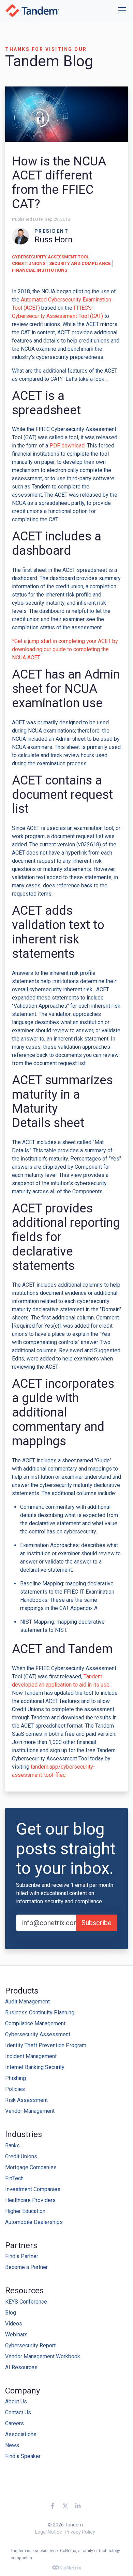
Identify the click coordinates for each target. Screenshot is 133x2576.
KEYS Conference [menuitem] (26, 2302)
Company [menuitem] (23, 2391)
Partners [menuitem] (21, 2245)
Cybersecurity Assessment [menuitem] (38, 2034)
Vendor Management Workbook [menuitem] (43, 2356)
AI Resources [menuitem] (21, 2367)
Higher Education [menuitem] (25, 2211)
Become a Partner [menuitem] (26, 2267)
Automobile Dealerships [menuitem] (34, 2222)
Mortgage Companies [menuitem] (31, 2167)
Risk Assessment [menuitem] (26, 2100)
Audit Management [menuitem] (27, 2002)
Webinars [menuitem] (16, 2334)
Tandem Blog (49, 61)
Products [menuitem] (22, 1991)
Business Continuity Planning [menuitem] (40, 2012)
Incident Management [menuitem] (31, 2056)
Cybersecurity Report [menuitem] (30, 2345)
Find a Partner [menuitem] (22, 2256)
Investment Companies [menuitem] (33, 2189)
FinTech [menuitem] (14, 2178)
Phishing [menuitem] (16, 2078)
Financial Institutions (40, 270)
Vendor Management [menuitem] (30, 2111)
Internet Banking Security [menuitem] (35, 2067)
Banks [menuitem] (12, 2145)
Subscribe (97, 1923)
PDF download (67, 446)
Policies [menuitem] (15, 2089)
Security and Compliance (80, 263)
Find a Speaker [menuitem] (23, 2456)
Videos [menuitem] (14, 2324)
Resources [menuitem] (24, 2291)
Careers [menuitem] (14, 2423)
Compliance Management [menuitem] (35, 2023)
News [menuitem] (12, 2445)
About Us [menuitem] (16, 2401)
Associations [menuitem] (21, 2434)
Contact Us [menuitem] (18, 2412)
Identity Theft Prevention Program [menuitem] (46, 2045)
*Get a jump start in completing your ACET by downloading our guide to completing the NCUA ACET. (65, 649)
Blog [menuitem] (11, 2313)
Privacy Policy (80, 2532)
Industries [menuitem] (24, 2134)
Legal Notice (49, 2532)
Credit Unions (29, 263)
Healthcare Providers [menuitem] (30, 2200)
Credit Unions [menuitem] (21, 2156)
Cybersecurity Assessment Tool (50, 257)
